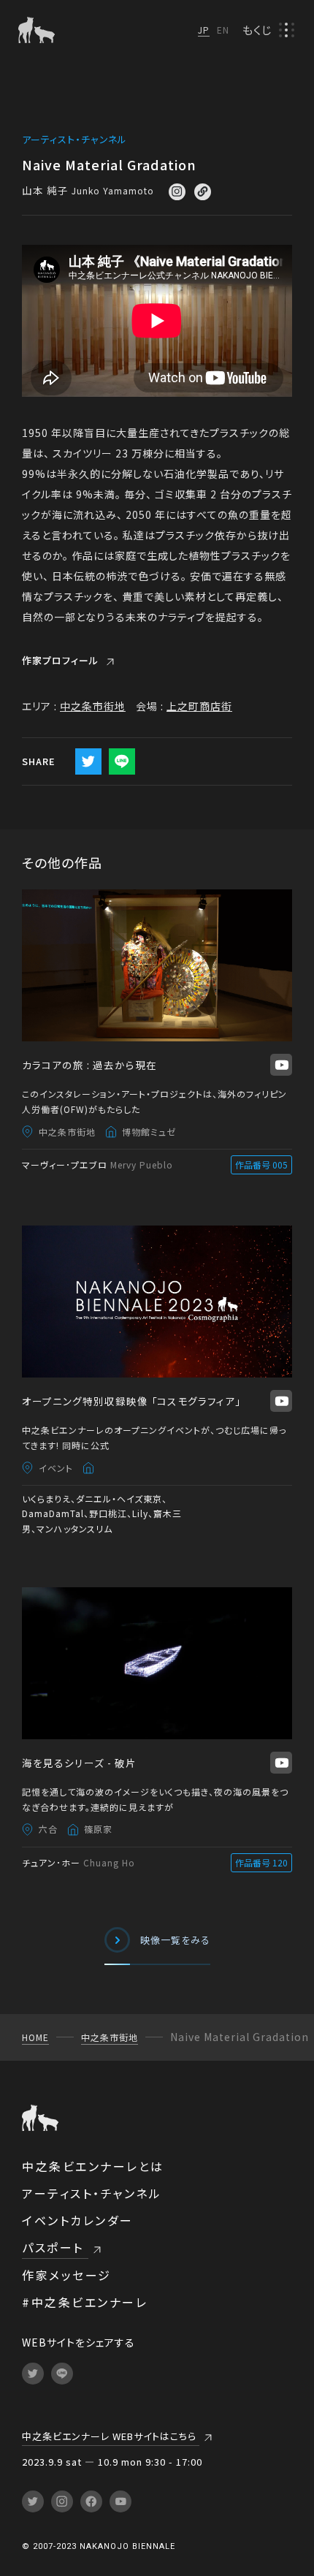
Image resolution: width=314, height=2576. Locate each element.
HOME (35, 2037)
